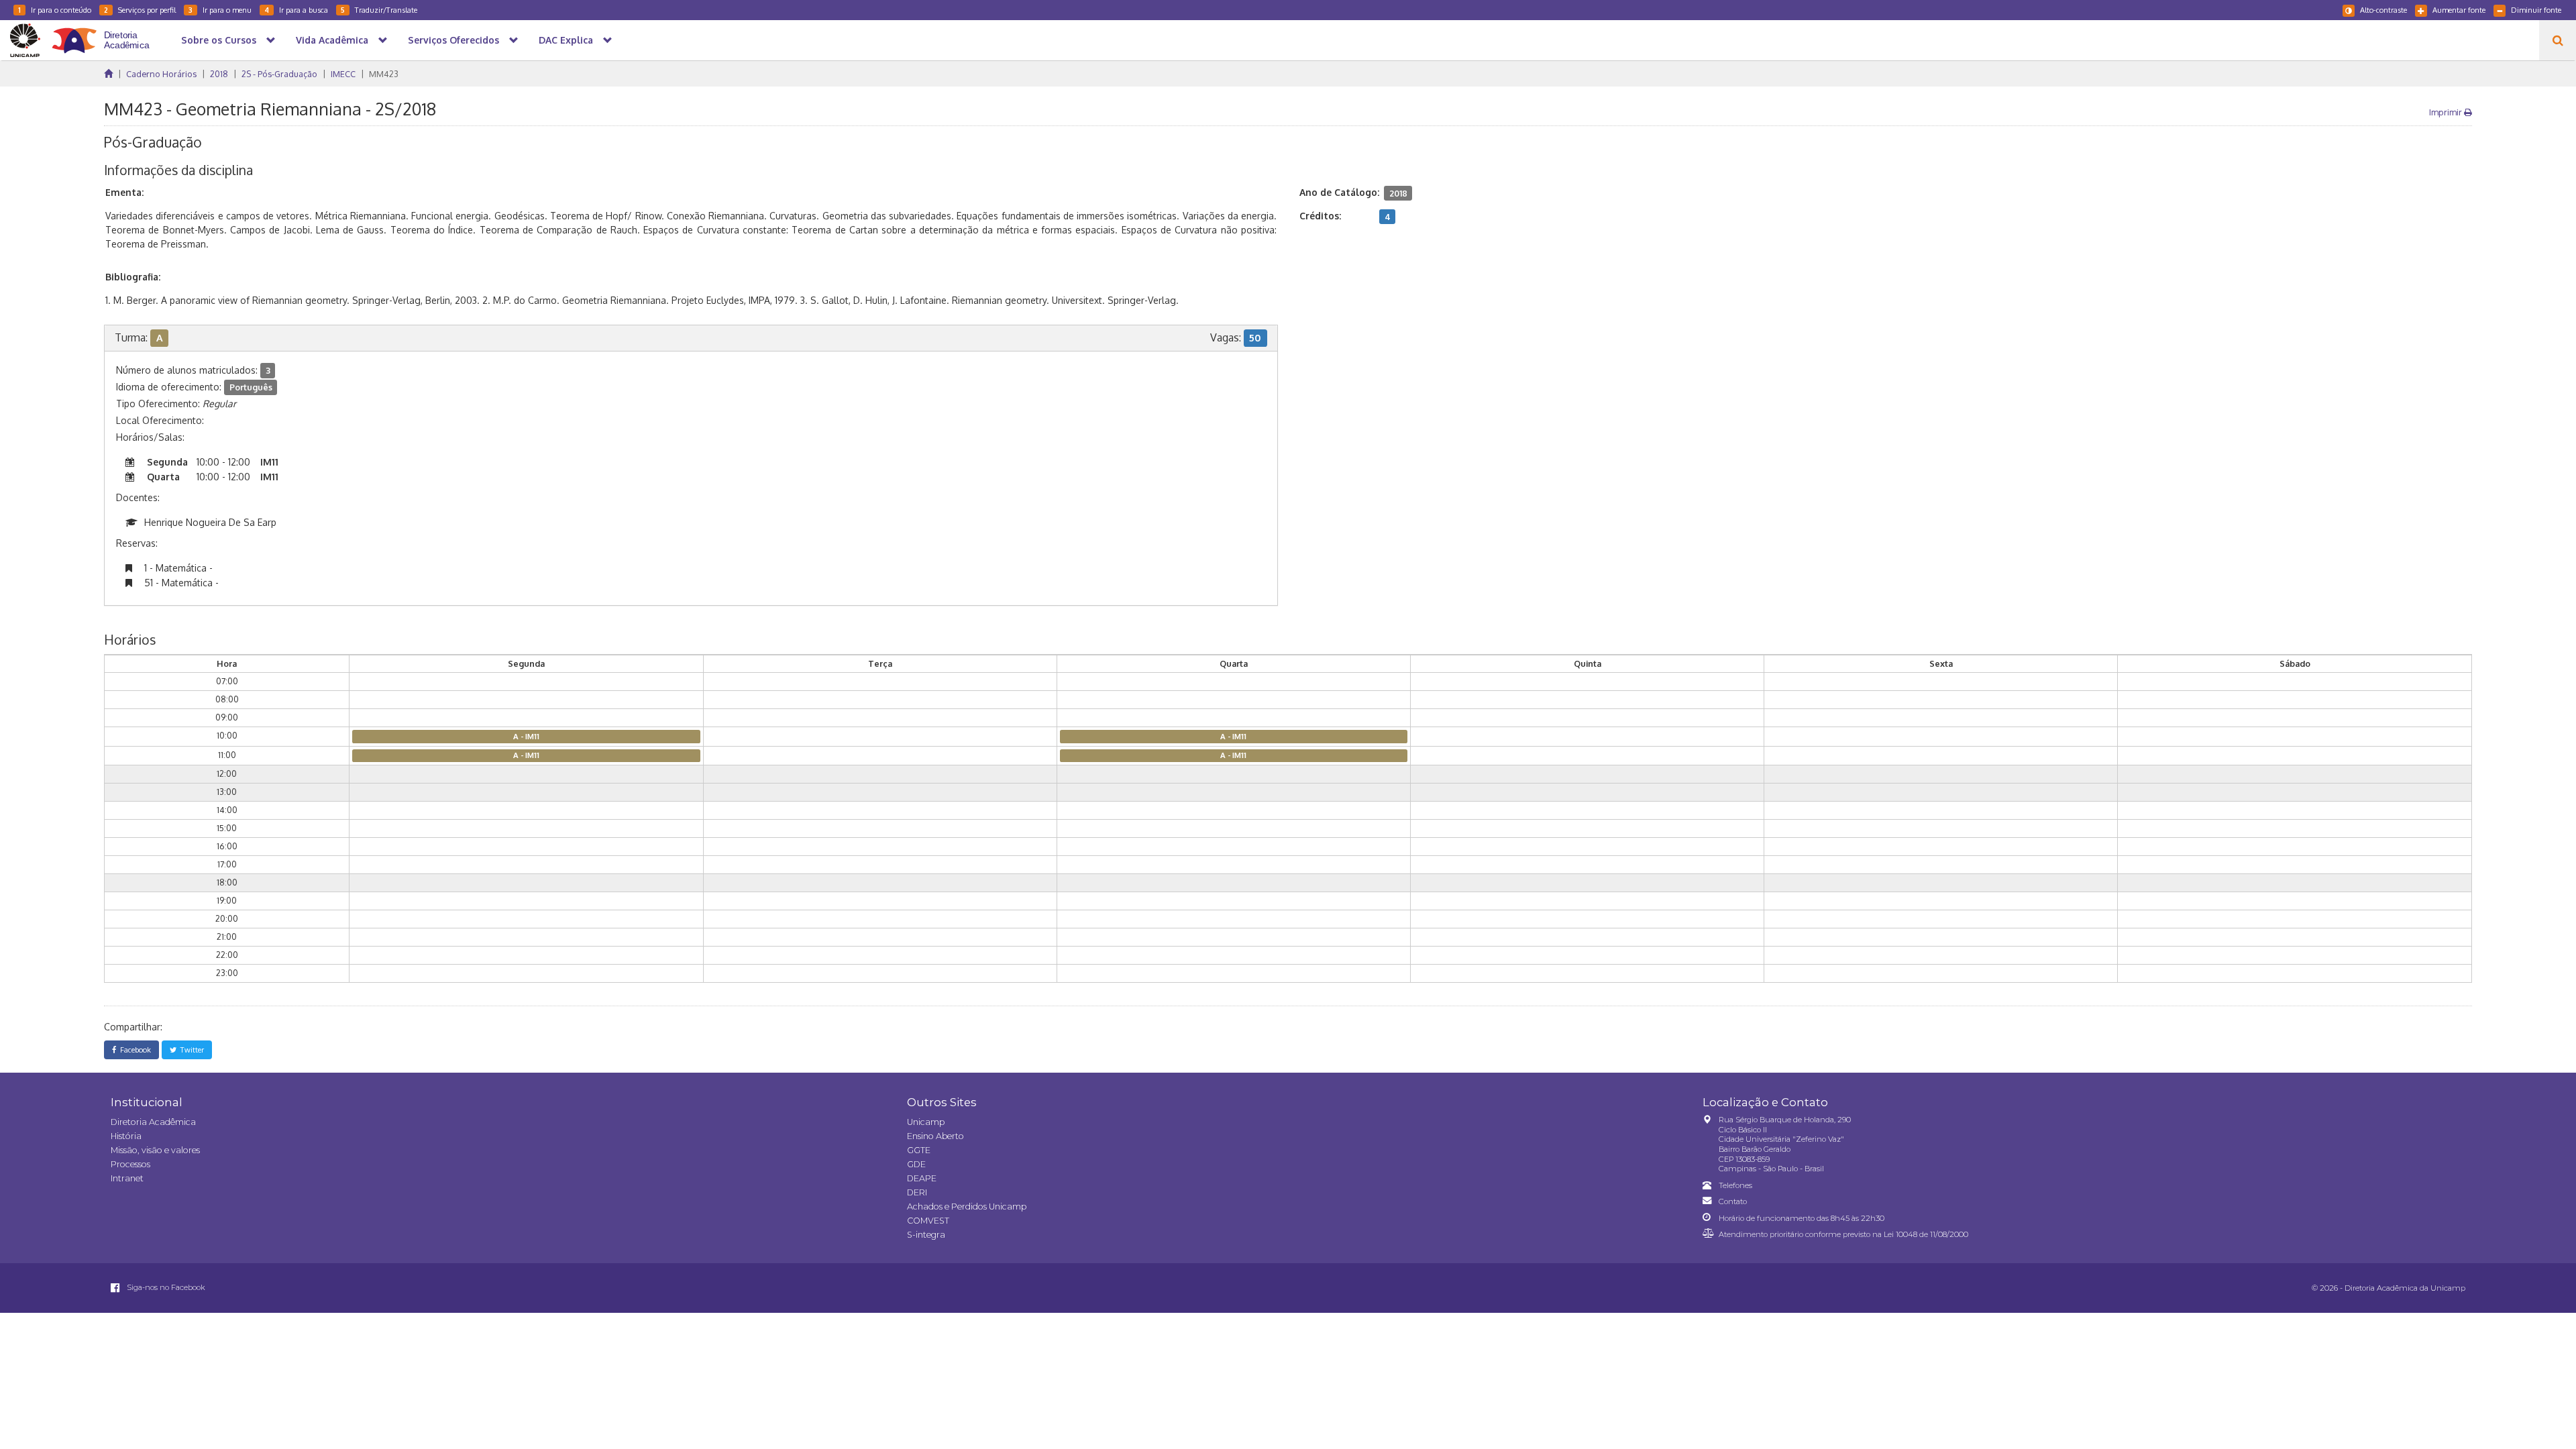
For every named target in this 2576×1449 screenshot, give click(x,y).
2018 (219, 74)
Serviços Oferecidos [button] (453, 40)
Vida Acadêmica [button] (332, 40)
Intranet (127, 1178)
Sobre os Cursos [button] (219, 40)
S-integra (926, 1235)
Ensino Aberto (935, 1136)
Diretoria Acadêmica (153, 1122)
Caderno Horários (161, 74)
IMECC (343, 74)
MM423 (384, 74)
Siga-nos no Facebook (165, 1287)
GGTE (919, 1150)
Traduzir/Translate (379, 10)
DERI (917, 1192)
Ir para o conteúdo (55, 10)
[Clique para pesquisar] (2558, 40)
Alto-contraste (2383, 10)
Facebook (133, 1050)
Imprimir (2447, 112)
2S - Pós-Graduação (279, 74)
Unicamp (926, 1122)
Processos (130, 1164)
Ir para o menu (220, 10)
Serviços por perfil (140, 10)
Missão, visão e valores (155, 1150)
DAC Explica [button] (566, 40)
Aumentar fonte (2459, 10)
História (126, 1136)
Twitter (190, 1050)
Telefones (1735, 1185)
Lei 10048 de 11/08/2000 (1926, 1234)
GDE (916, 1164)
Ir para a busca (296, 10)
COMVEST (928, 1221)
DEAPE (922, 1178)
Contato (1733, 1201)
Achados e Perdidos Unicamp (967, 1206)
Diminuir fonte (2536, 10)
